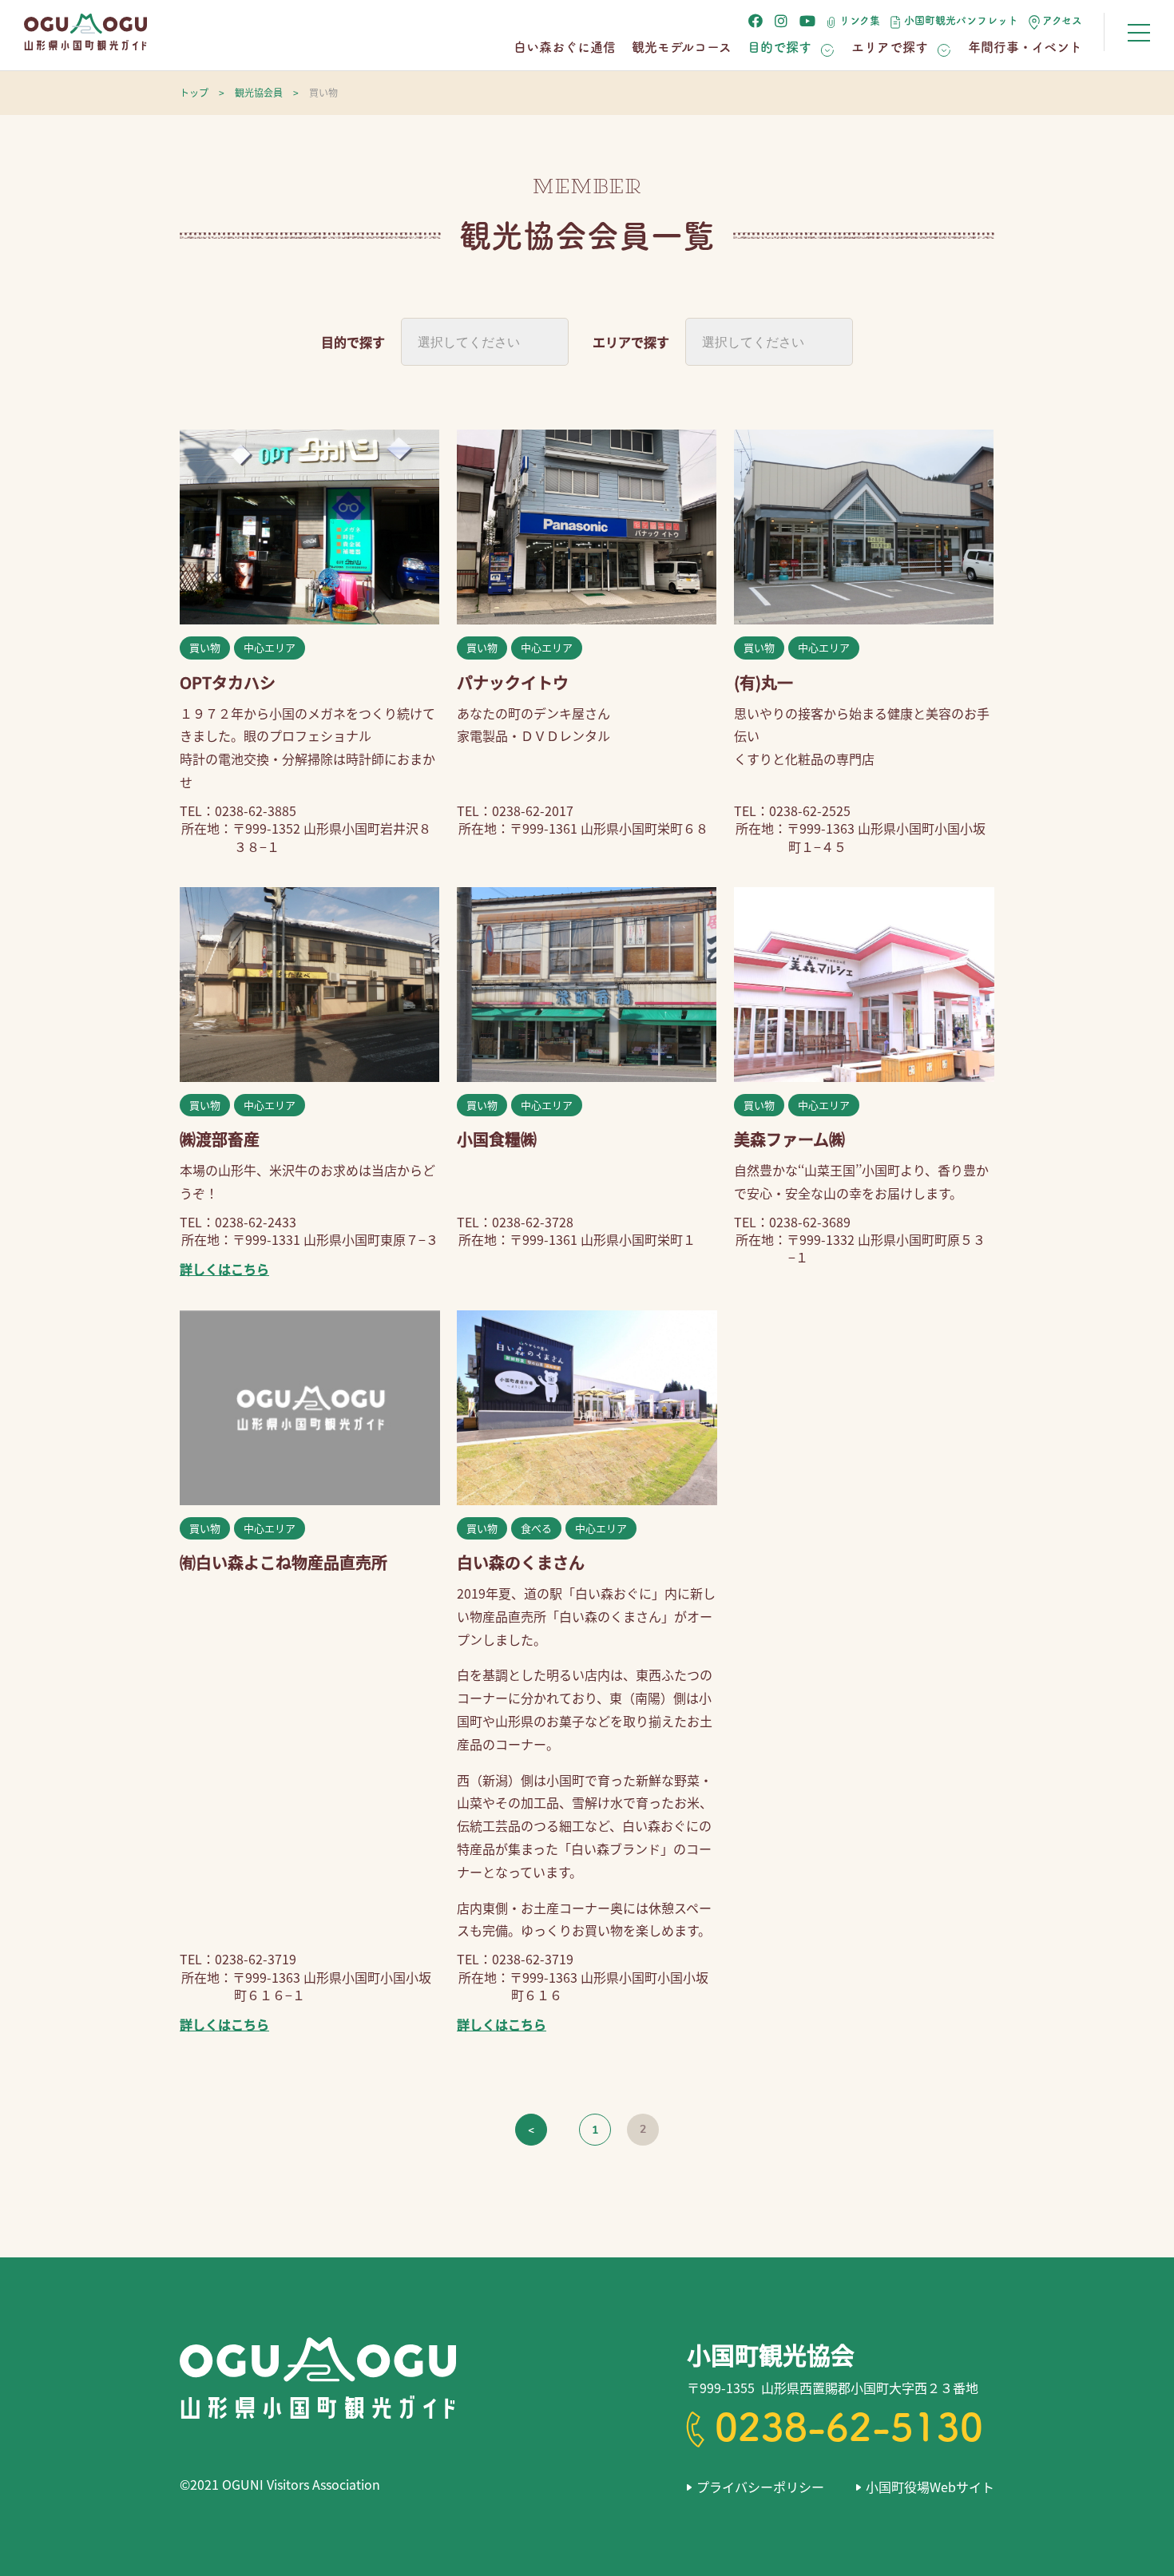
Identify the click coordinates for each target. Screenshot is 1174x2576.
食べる (536, 1528)
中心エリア (270, 647)
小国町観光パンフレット (961, 20)
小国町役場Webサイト (930, 2487)
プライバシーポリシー (760, 2487)
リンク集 (860, 20)
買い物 (205, 647)
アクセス (1062, 20)
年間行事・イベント (1025, 47)
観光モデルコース (682, 47)
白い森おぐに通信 (565, 47)
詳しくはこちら (224, 1269)
